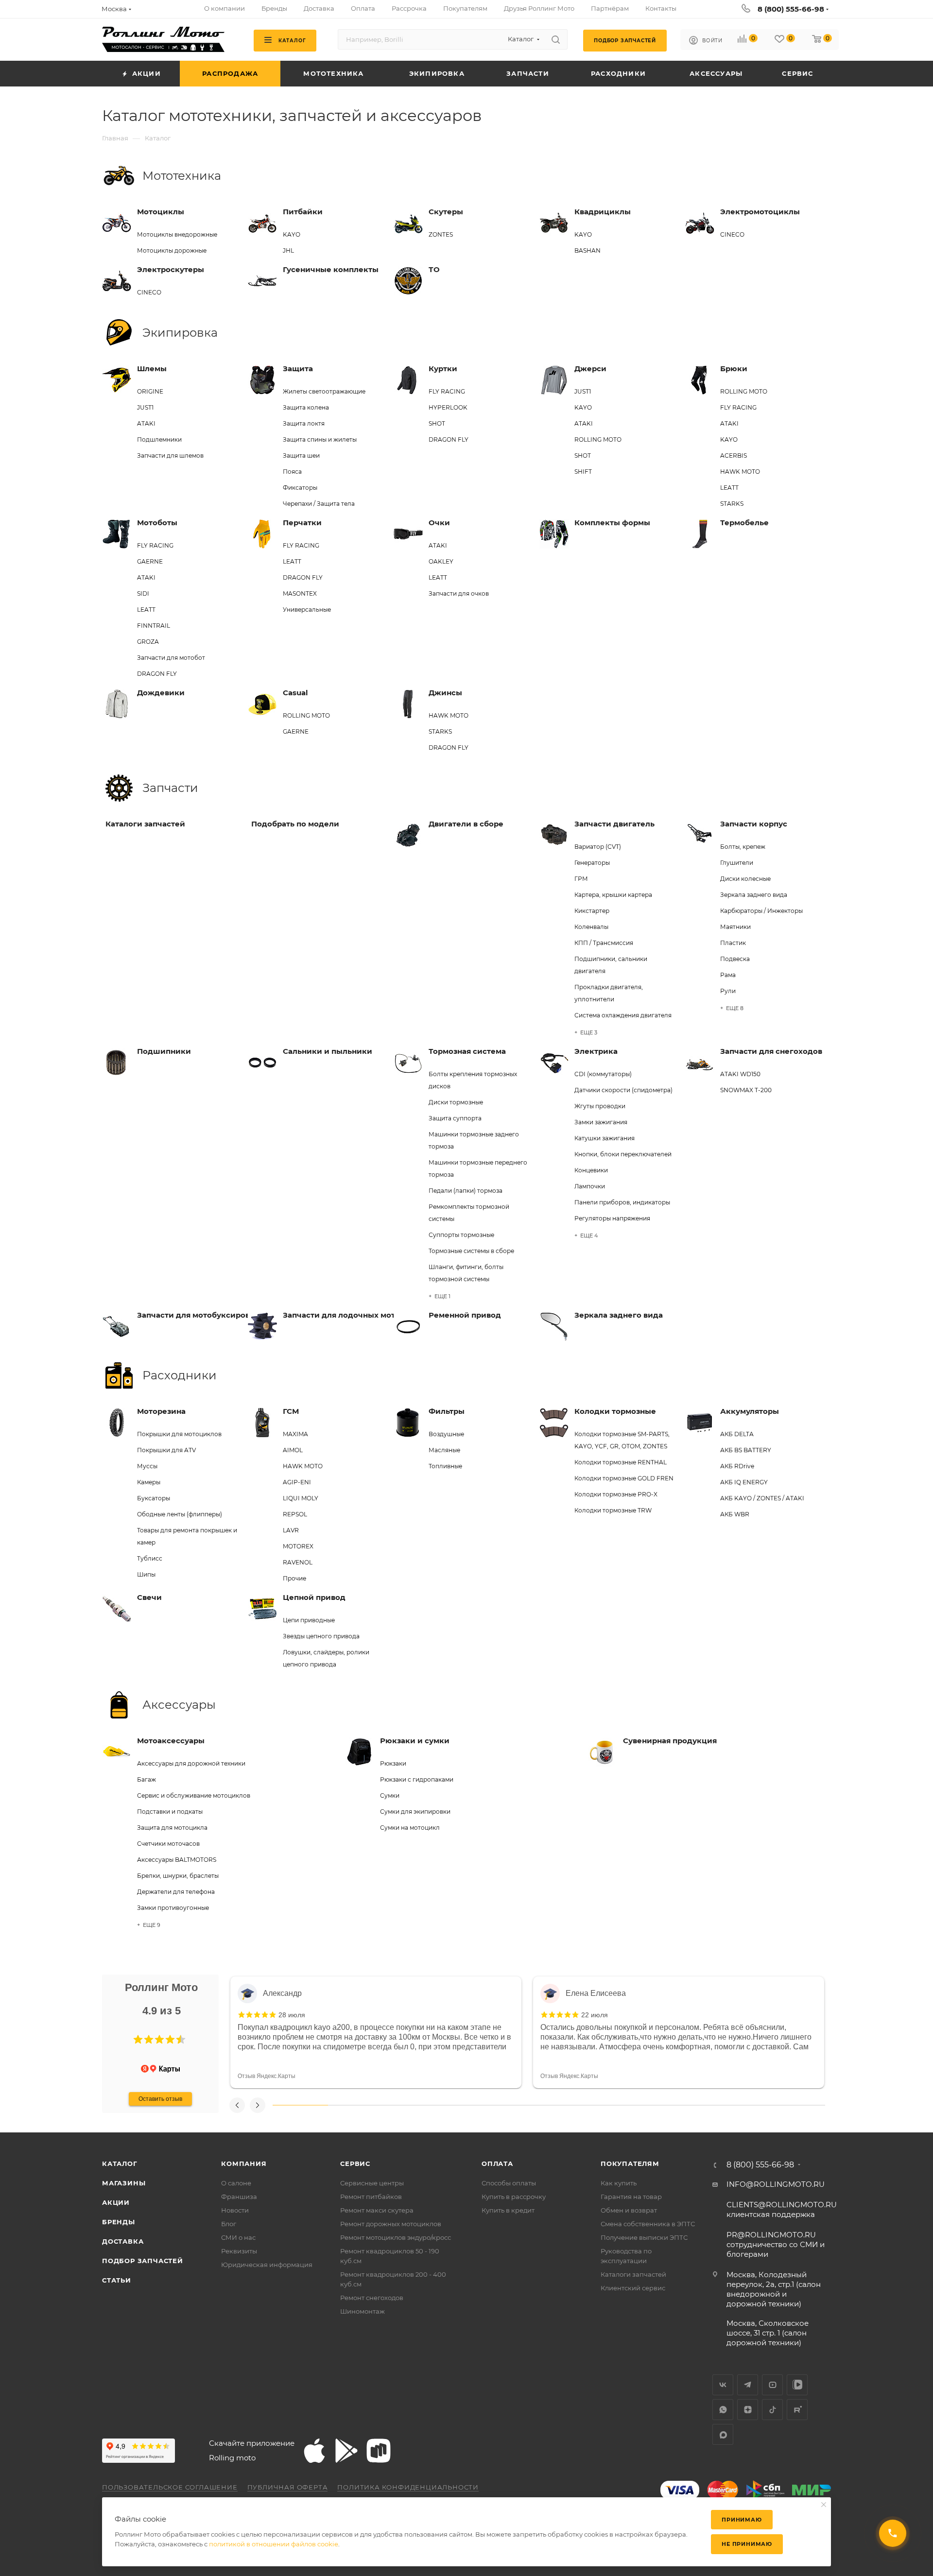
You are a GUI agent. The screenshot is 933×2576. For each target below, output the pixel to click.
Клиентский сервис (633, 2288)
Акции (116, 2202)
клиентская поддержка (782, 2209)
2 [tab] (356, 2105)
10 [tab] (797, 2105)
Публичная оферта (288, 2487)
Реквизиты (239, 2251)
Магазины (124, 2183)
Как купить (619, 2183)
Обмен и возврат (629, 2210)
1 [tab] (300, 2105)
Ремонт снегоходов (372, 2298)
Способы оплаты (509, 2183)
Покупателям (630, 2164)
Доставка (123, 2241)
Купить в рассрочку (514, 2197)
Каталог (120, 2164)
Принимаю (742, 2520)
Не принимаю (747, 2544)
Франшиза (239, 2197)
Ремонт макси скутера (377, 2210)
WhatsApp (723, 2410)
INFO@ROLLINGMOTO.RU (776, 2184)
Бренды (119, 2222)
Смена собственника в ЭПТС (648, 2224)
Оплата (497, 2164)
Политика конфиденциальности (408, 2487)
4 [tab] (466, 2105)
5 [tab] (521, 2105)
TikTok (772, 2410)
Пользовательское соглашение (170, 2487)
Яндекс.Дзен (748, 2410)
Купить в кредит (508, 2210)
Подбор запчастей (143, 2261)
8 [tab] (687, 2105)
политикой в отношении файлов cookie (274, 2544)
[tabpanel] (376, 2032)
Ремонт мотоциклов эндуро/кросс (396, 2237)
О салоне (236, 2183)
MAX (723, 2434)
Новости (235, 2210)
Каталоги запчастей (633, 2274)
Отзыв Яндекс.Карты (267, 2076)
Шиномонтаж (363, 2311)
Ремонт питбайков (371, 2197)
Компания (244, 2164)
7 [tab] (632, 2105)
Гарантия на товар (631, 2197)
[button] (138, 2040)
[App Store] (314, 2451)
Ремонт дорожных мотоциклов (391, 2224)
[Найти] (556, 39)
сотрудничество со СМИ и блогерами (776, 2244)
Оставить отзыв (160, 2099)
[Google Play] (346, 2451)
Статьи (117, 2280)
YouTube (772, 2385)
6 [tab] (576, 2105)
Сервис (355, 2164)
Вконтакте (723, 2385)
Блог (229, 2224)
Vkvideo (797, 2385)
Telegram (748, 2385)
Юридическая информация (267, 2265)
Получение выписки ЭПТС (644, 2237)
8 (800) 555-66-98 (791, 9)
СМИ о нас (238, 2237)
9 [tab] (743, 2105)
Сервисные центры (372, 2183)
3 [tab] (411, 2105)
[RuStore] (379, 2451)
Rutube (797, 2410)
